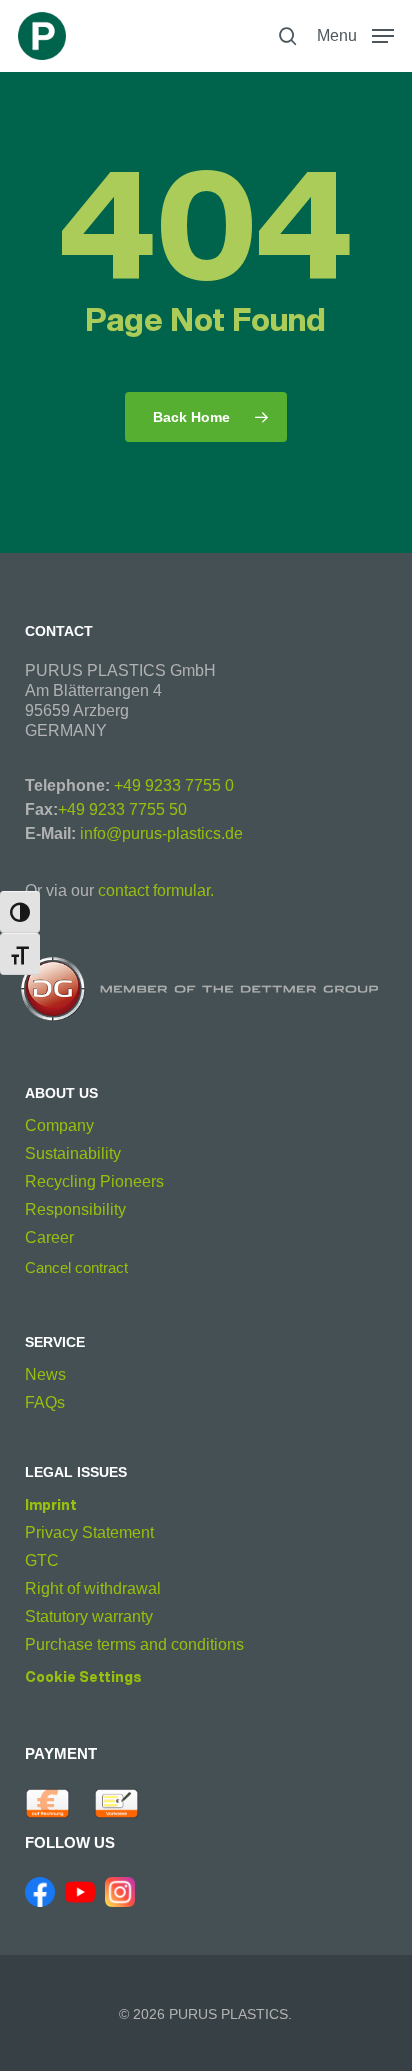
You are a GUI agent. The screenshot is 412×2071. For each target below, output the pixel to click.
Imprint (51, 1504)
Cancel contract (76, 1267)
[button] (355, 35)
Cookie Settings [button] (83, 1677)
